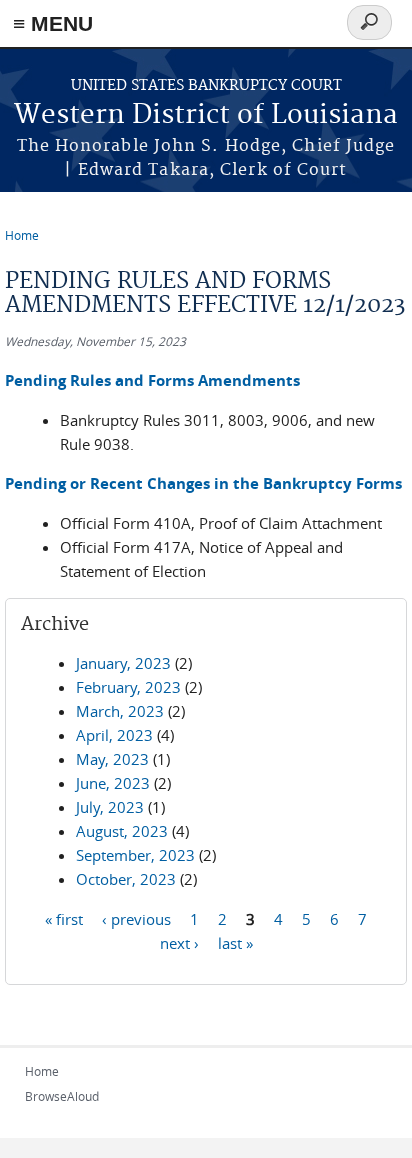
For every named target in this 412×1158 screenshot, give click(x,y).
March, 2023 (120, 711)
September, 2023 (135, 855)
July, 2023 (110, 807)
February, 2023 (128, 687)
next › (179, 942)
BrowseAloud (62, 1096)
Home (22, 235)
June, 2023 (113, 783)
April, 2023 (114, 735)
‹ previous (136, 918)
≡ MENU (53, 23)
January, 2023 (123, 663)
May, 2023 (112, 759)
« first (64, 918)
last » (235, 942)
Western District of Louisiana (206, 115)
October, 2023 (126, 879)
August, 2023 (122, 831)
